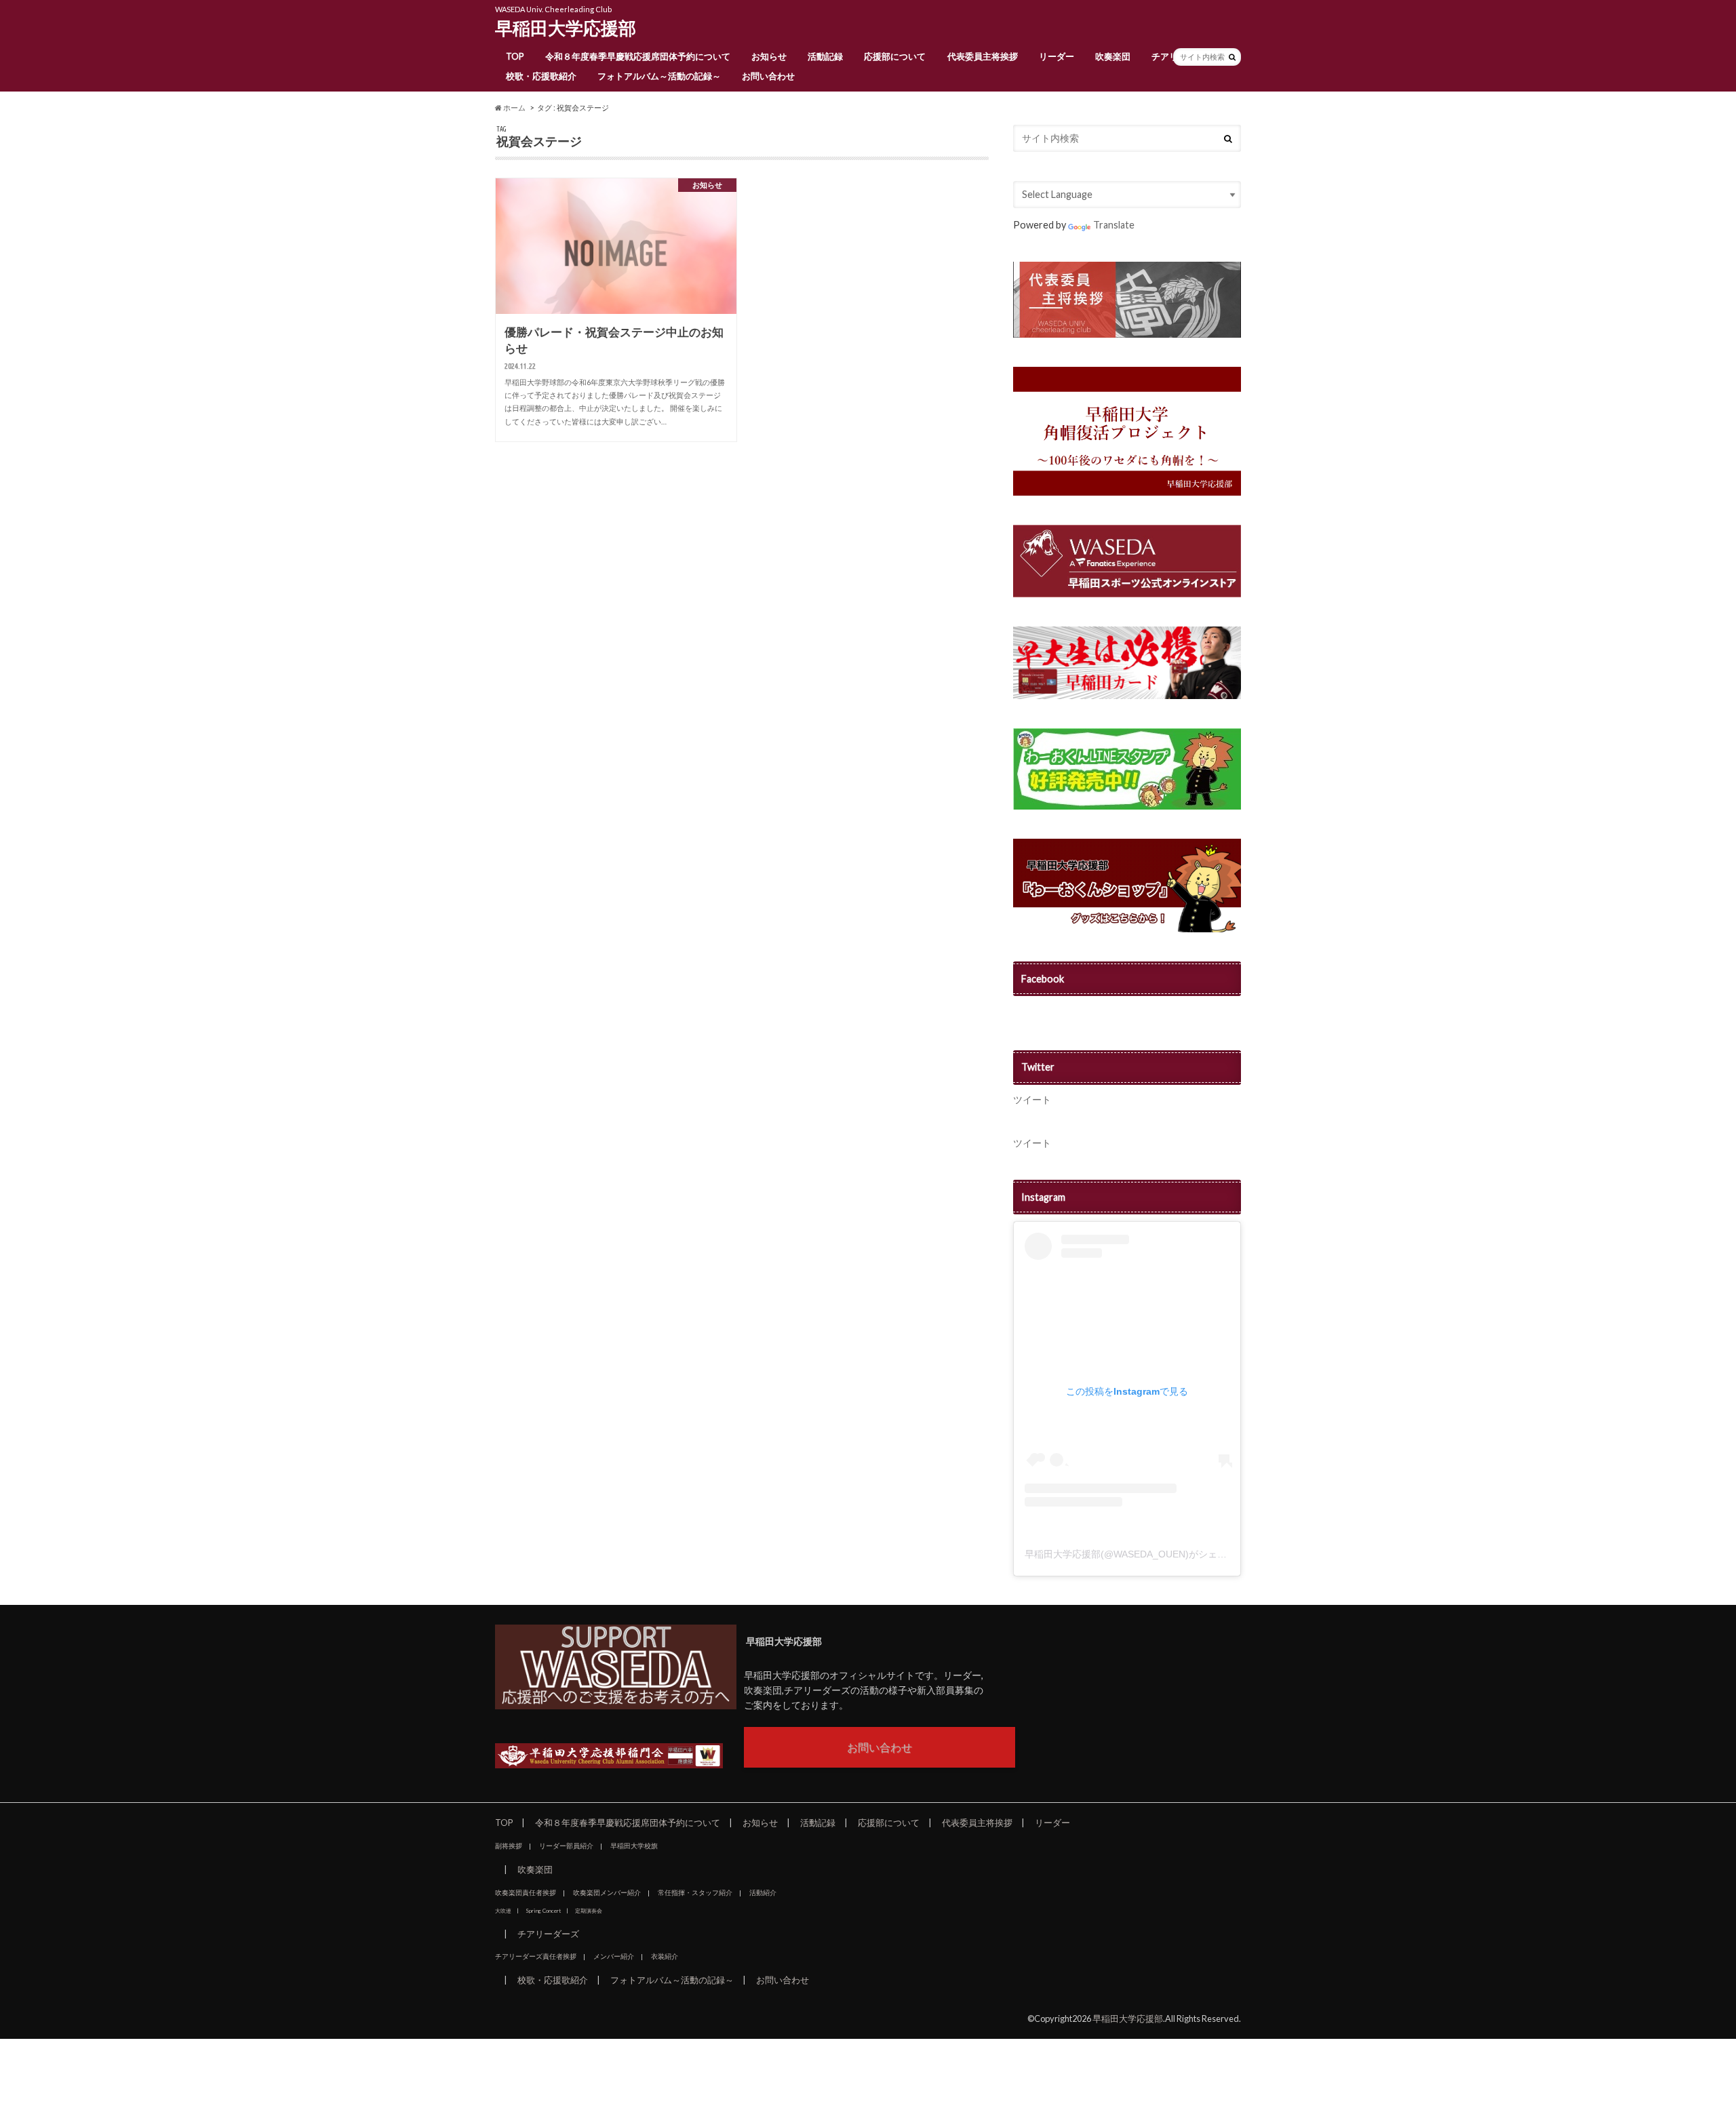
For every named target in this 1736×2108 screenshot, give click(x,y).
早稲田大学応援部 (566, 28)
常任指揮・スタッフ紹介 (695, 1892)
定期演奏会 (589, 1911)
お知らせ (769, 56)
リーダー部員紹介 (566, 1846)
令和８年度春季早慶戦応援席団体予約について (638, 56)
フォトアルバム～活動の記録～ (659, 76)
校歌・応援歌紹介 (541, 76)
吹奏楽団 (1113, 56)
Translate (1114, 225)
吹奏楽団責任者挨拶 (526, 1892)
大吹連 (503, 1911)
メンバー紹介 (614, 1956)
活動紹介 (763, 1892)
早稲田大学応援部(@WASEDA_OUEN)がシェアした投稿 (1145, 1554)
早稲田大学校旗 (634, 1846)
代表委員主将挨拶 (983, 56)
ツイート (1032, 1099)
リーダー (1057, 56)
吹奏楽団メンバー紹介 (607, 1892)
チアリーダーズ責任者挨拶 (536, 1956)
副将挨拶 (509, 1846)
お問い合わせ (768, 76)
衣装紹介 (665, 1956)
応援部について (895, 56)
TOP (515, 56)
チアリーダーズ (548, 1934)
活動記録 (825, 56)
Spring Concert (543, 1911)
